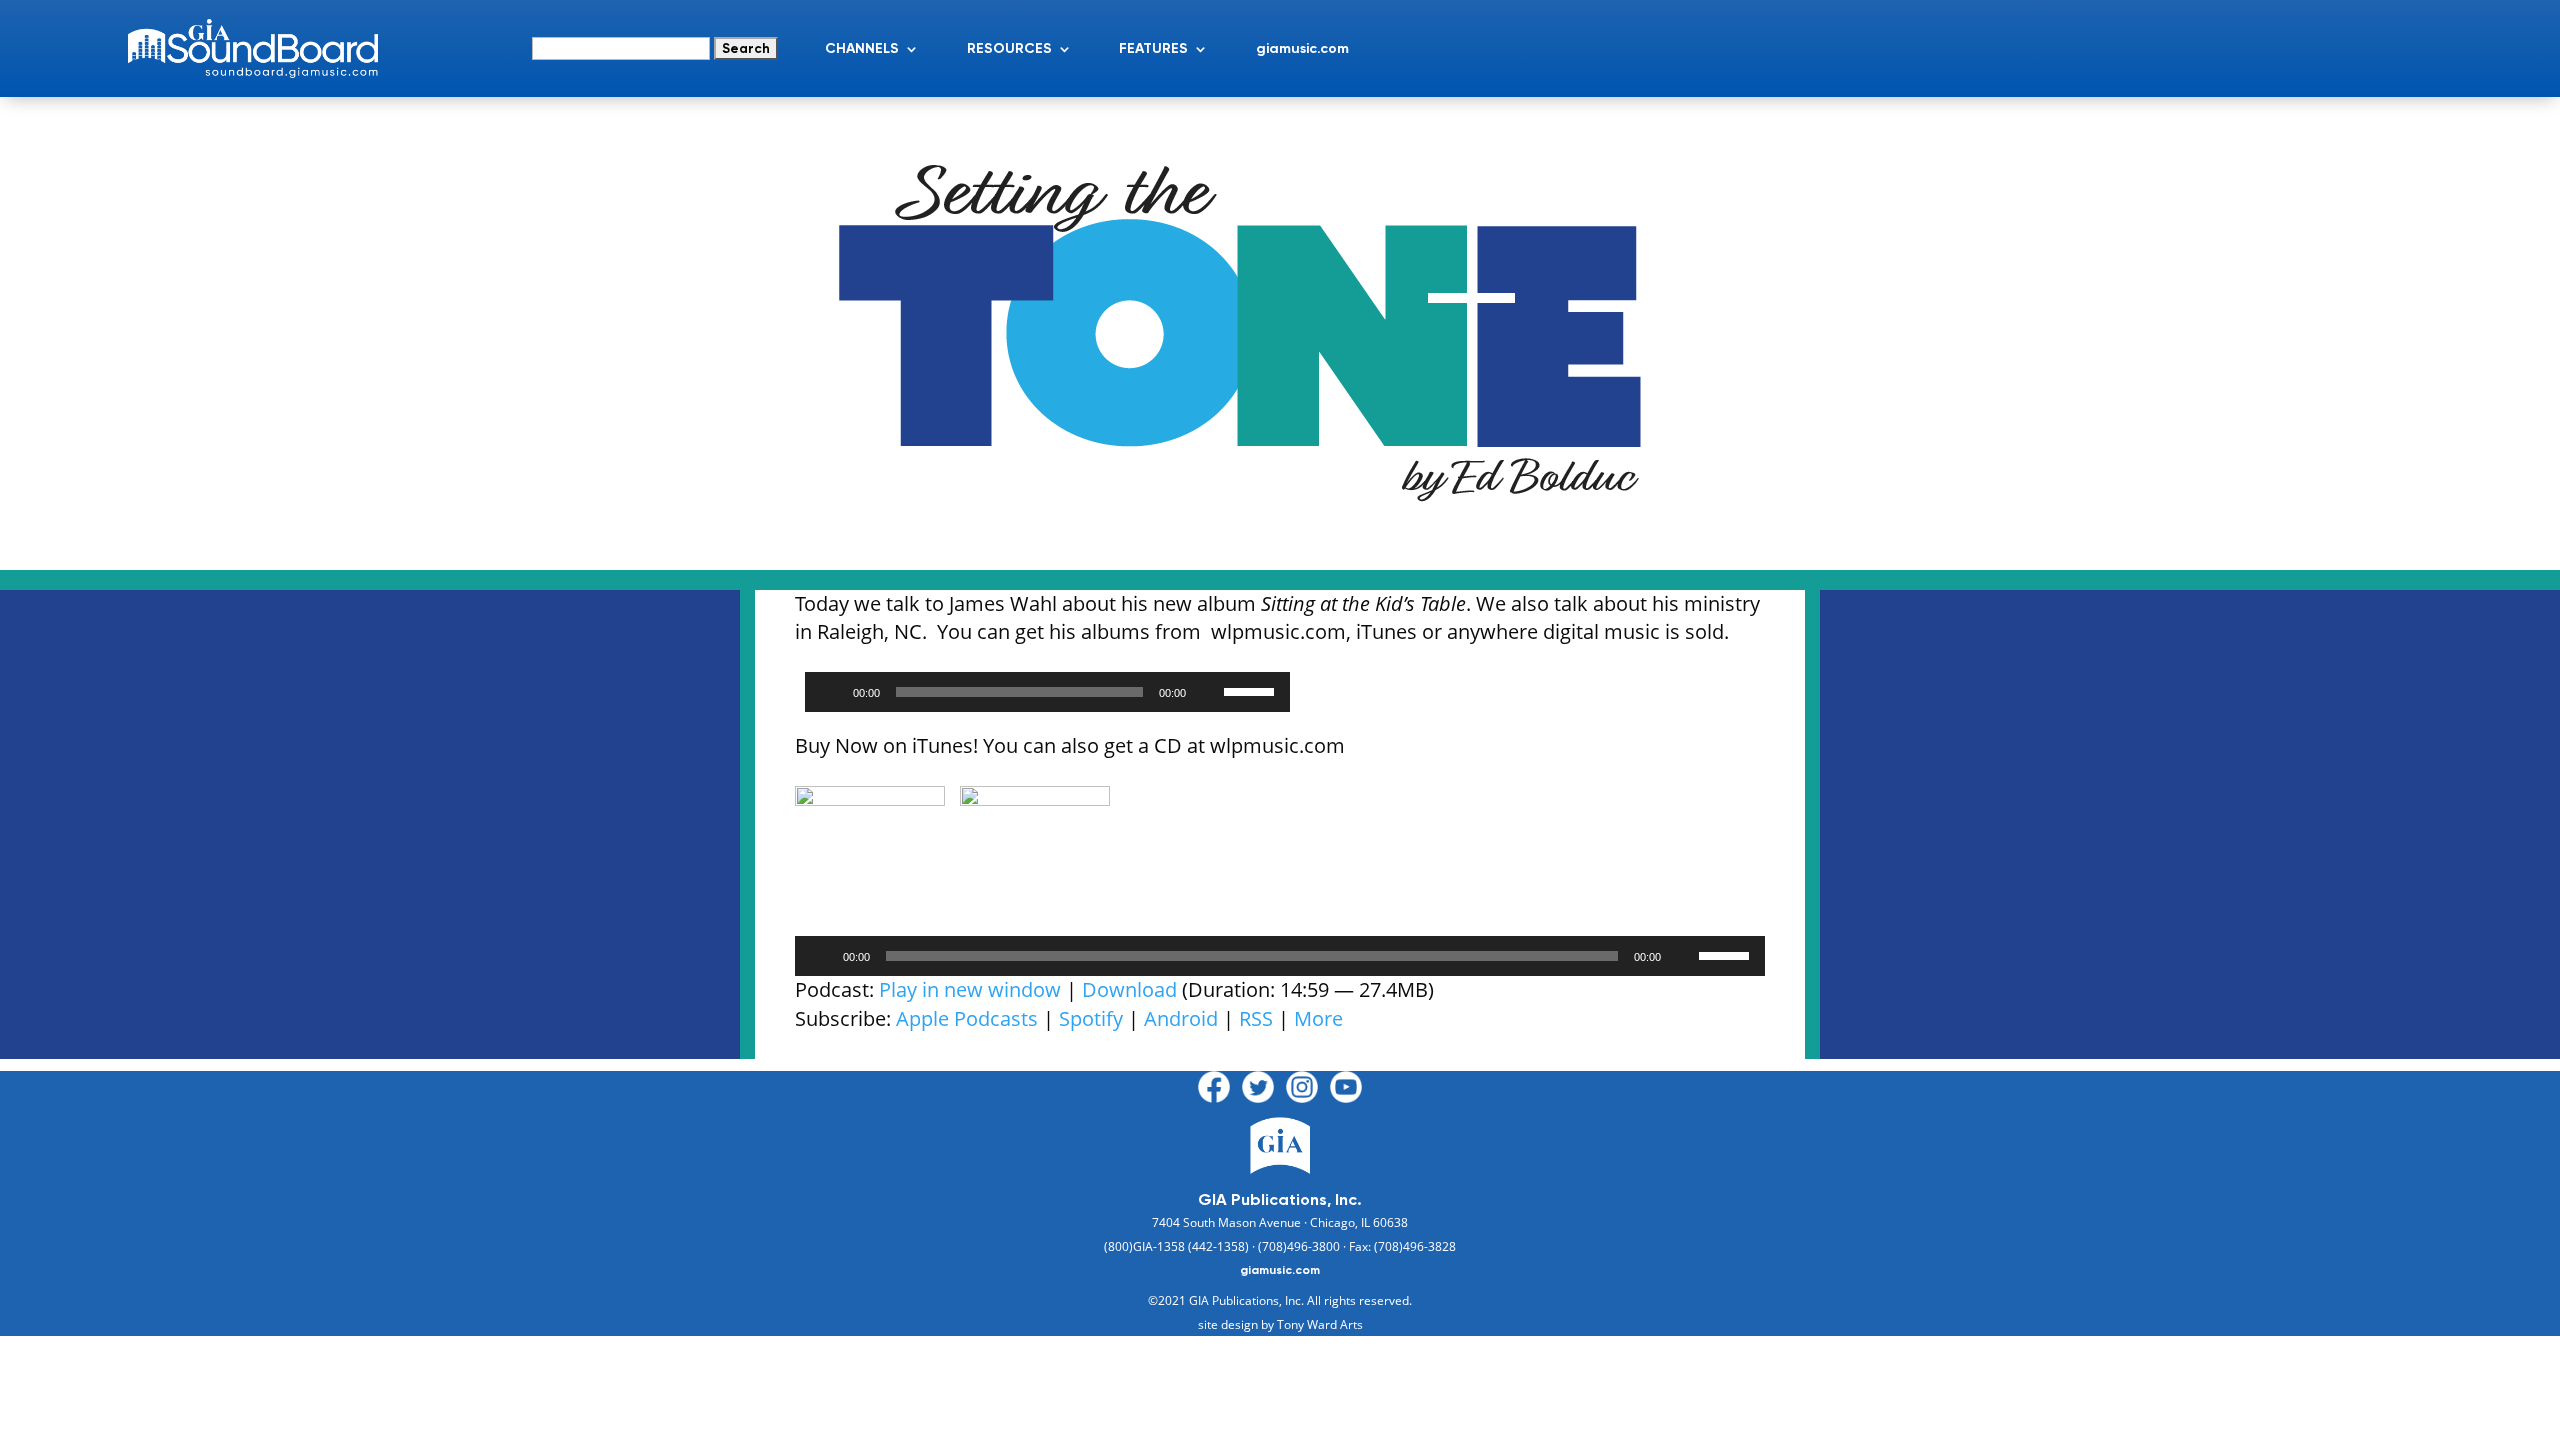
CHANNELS (862, 48)
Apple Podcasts (967, 1018)
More (1318, 1018)
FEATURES (1153, 48)
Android (1181, 1018)
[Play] (831, 692)
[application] (1047, 692)
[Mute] (1208, 692)
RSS (1256, 1018)
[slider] (1252, 690)
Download (1129, 989)
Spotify (1091, 1018)
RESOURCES (1009, 48)
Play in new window (970, 989)
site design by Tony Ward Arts (1280, 1324)
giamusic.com (1302, 48)
